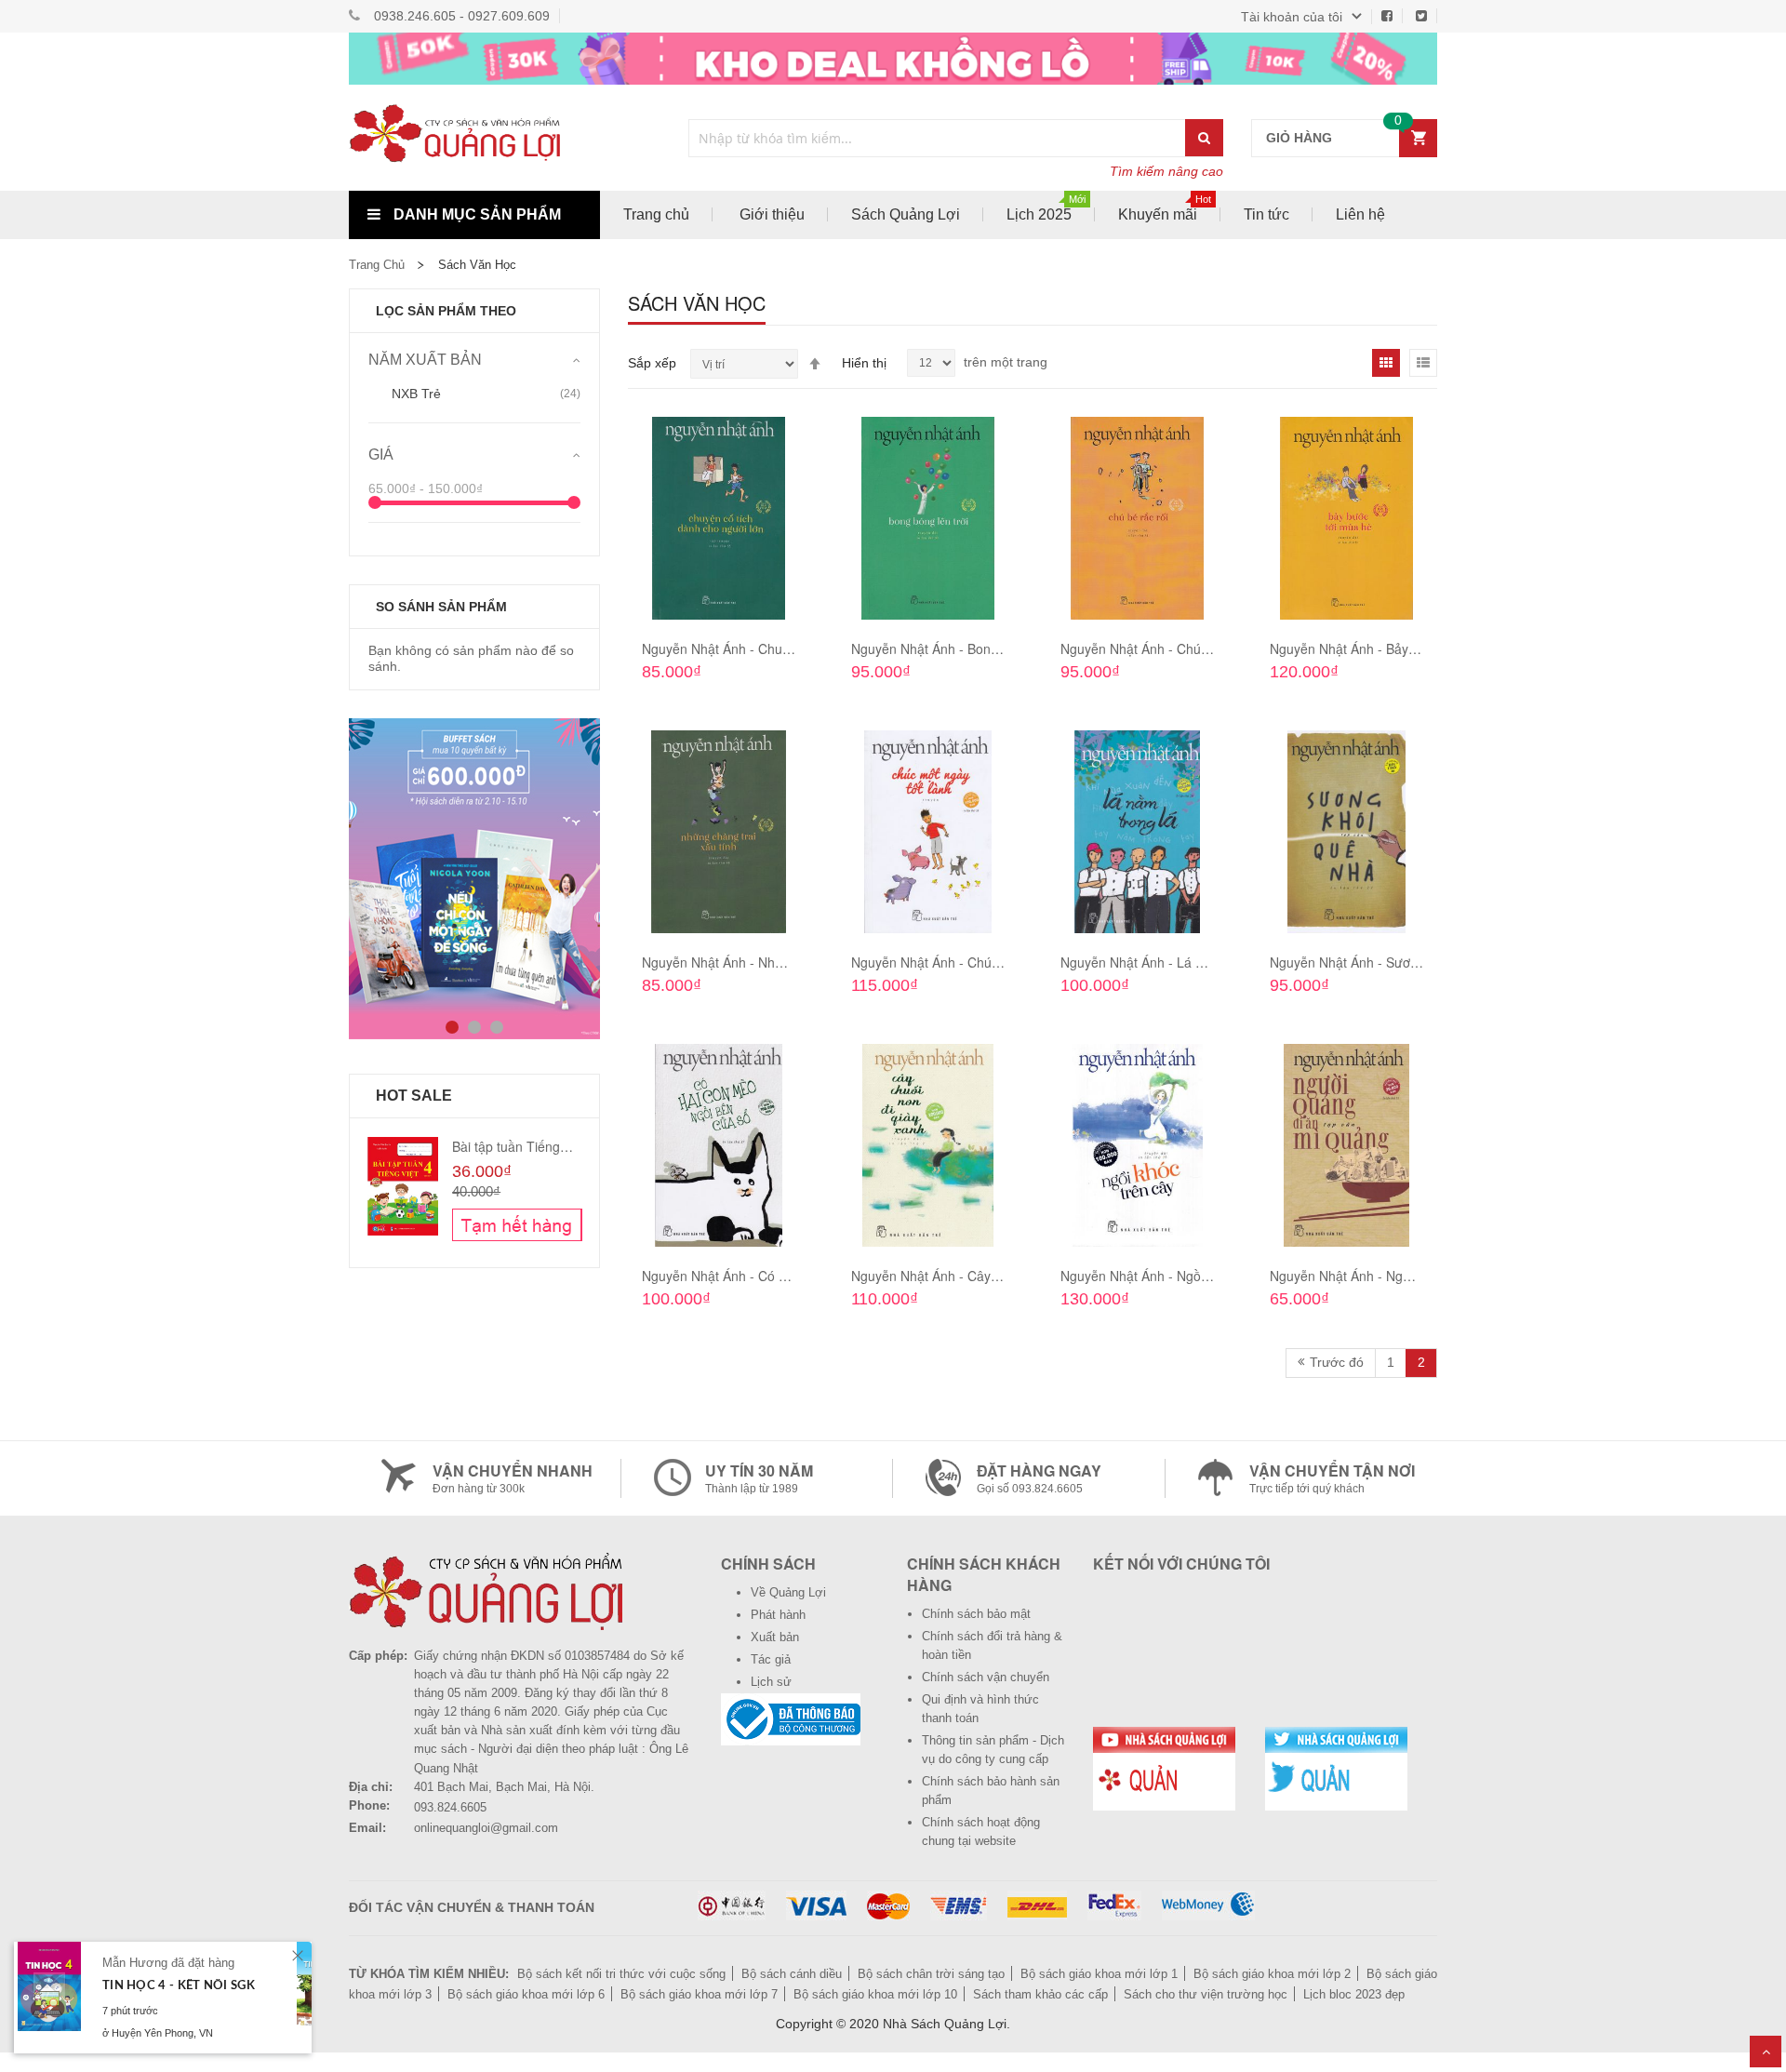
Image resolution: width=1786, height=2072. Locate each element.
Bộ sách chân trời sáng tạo (931, 1974)
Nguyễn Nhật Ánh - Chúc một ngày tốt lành (978, 962)
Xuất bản (775, 1637)
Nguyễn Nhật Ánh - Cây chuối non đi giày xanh (989, 1276)
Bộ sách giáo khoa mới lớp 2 (1272, 1974)
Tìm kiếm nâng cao (1166, 171)
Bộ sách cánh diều (792, 1974)
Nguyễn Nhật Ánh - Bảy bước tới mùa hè (1389, 648)
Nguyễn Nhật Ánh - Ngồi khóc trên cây (1173, 1276)
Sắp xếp (652, 363)
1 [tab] (452, 1027)
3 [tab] (497, 1027)
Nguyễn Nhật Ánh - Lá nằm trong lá (1165, 962)
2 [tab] (474, 1027)
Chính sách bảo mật (976, 1614)
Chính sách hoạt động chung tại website (981, 1831)
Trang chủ (377, 265)
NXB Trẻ (416, 394)
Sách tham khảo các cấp (1040, 1994)
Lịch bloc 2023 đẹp (1354, 1994)
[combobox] (938, 138)
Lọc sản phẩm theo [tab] (446, 311)
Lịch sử (771, 1682)
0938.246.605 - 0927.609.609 (462, 16)
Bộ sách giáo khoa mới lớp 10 (875, 1994)
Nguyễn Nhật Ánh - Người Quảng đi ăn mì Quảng (1415, 1276)
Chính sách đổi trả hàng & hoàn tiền (992, 1645)
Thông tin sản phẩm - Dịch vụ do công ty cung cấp (993, 1750)
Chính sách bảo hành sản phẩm (991, 1791)
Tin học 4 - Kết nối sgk (179, 1986)
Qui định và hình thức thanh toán (980, 1709)
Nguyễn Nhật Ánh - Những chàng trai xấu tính (777, 962)
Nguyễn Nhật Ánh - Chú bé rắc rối (1160, 648)
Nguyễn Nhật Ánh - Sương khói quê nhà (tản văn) (1416, 962)
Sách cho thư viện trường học (1206, 1994)
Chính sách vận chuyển (986, 1677)
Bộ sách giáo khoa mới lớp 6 (526, 1994)
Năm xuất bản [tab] (425, 360)
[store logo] (474, 138)
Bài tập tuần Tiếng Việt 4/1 (530, 1146)
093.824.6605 (450, 1807)
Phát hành (778, 1615)
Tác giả (771, 1659)
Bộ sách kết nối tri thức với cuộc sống (621, 1974)
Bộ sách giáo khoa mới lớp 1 (1099, 1974)
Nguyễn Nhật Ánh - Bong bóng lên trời (963, 648)
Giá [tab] (381, 455)
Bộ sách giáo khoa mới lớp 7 (699, 1994)
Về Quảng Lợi (788, 1592)
